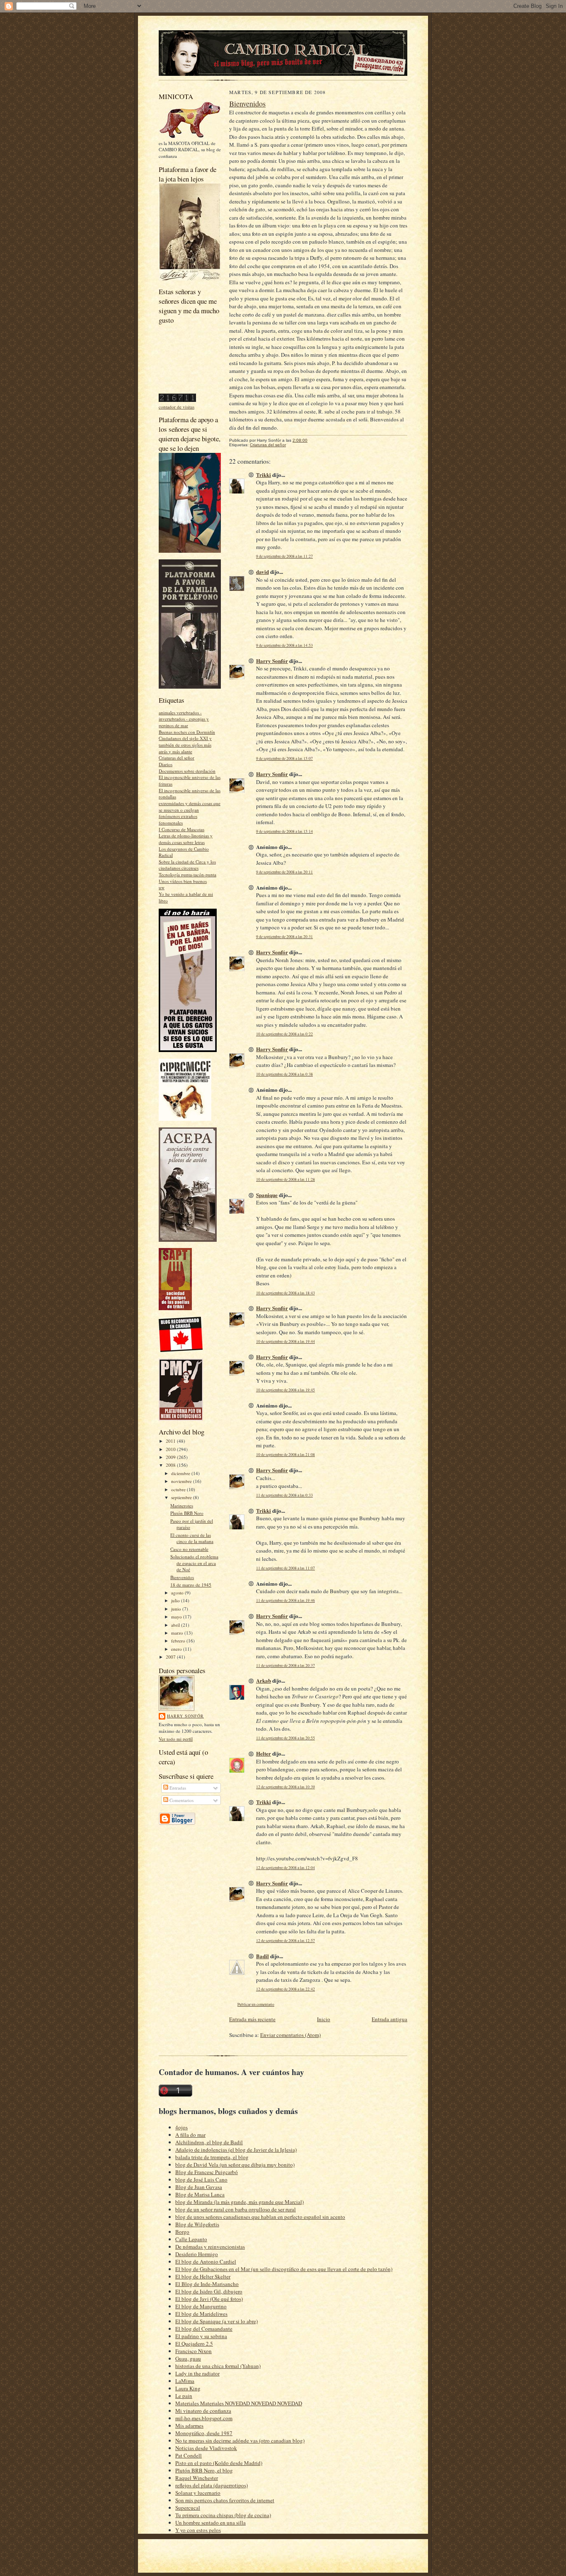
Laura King (188, 2388)
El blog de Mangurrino (201, 2306)
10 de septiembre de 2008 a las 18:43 (285, 1293)
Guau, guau (188, 2358)
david (262, 572)
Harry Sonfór (185, 1716)
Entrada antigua (389, 2019)
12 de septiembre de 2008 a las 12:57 (285, 1941)
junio (177, 1609)
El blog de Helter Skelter (203, 2276)
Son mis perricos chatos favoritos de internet (225, 2500)
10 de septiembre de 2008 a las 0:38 (284, 1074)
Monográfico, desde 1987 (204, 2433)
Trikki (264, 475)
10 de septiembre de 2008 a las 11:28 (285, 1179)
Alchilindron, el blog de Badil (209, 2142)
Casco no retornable (189, 1549)
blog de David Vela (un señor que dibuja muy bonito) (235, 2165)
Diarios (166, 764)
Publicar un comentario (256, 2004)
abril (176, 1625)
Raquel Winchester (197, 2478)
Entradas (177, 1788)
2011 (171, 1441)
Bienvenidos (182, 1577)
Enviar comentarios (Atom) (290, 2035)
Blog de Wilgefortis (197, 2224)
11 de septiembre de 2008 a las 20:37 (285, 1665)
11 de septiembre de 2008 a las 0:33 (284, 1495)
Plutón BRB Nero (187, 1513)
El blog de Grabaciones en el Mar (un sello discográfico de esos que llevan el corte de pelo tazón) (284, 2269)
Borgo (182, 2232)
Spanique (267, 1195)
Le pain (184, 2396)
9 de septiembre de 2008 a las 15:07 (284, 758)
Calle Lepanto (191, 2239)
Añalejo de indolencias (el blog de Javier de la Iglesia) (236, 2150)
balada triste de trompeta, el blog (212, 2157)
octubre (179, 1489)
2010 (171, 1449)
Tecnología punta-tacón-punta (187, 874)
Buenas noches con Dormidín (187, 732)
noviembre (182, 1481)
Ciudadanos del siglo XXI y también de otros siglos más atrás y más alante (185, 745)
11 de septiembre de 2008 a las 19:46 (285, 1600)
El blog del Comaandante (204, 2329)
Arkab (264, 1680)
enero (177, 1649)
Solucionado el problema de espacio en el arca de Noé (194, 1563)
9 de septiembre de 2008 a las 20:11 (284, 872)
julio (176, 1600)
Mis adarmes (189, 2426)
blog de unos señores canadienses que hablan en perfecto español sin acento (260, 2217)
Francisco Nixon (194, 2351)
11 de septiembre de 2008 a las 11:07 (285, 1568)
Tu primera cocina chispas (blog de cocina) (223, 2515)
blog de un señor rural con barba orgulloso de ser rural (236, 2209)
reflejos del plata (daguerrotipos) (212, 2485)
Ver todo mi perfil (176, 1739)
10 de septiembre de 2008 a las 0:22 (284, 1034)
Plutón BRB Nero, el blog (204, 2470)
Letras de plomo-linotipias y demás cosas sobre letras (186, 839)
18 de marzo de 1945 (191, 1585)
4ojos (181, 2127)
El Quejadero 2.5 (194, 2344)
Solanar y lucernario (198, 2493)
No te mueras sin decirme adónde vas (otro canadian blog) (240, 2441)
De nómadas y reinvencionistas (210, 2247)
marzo (178, 1633)
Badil (262, 1956)
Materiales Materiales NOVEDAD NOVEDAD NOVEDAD (239, 2403)
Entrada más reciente (252, 2019)
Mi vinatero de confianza (203, 2411)
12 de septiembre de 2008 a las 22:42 (285, 1989)
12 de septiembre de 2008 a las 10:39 (285, 1787)
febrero (179, 1641)
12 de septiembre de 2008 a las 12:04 (285, 1868)
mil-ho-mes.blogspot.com (204, 2418)
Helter (264, 1753)
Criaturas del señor (177, 758)
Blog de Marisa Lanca (200, 2194)
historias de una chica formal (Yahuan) (218, 2366)
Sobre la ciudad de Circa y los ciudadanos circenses (187, 865)
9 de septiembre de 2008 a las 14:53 (284, 645)
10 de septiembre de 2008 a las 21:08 (285, 1455)
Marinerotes (182, 1506)
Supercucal (188, 2508)
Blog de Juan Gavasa (199, 2187)
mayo (177, 1617)
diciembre (181, 1473)
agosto (178, 1593)
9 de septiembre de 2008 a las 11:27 (284, 556)
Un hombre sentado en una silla (210, 2523)
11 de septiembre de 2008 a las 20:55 (285, 1738)
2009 (171, 1457)
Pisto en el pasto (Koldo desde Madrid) (219, 2463)
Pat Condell (189, 2455)
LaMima (185, 2381)
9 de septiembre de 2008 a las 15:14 (284, 831)
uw (162, 887)
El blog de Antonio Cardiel (206, 2262)
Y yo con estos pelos (198, 2530)
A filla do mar (190, 2135)
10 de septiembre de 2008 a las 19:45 (285, 1390)
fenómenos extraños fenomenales (178, 819)
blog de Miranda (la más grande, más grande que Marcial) (239, 2202)
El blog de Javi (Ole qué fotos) (209, 2299)
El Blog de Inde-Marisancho (207, 2284)
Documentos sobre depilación (187, 771)
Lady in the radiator (197, 2373)
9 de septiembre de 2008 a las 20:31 (284, 937)
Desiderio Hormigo (197, 2254)
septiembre (182, 1497)
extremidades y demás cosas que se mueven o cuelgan (190, 807)
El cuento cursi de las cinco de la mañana (192, 1538)
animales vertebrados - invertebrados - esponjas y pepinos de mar (184, 719)
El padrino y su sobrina (201, 2336)
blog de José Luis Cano (201, 2179)
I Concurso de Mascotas (181, 829)
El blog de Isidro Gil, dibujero (209, 2291)
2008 (171, 1465)
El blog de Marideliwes (201, 2314)
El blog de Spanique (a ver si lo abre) (216, 2321)
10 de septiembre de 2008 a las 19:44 (285, 1341)
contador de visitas (177, 407)
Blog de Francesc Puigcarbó (207, 2172)
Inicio (324, 2019)
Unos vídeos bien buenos (183, 881)
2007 (171, 1657)
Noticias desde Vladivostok (206, 2448)
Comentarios (181, 1800)
